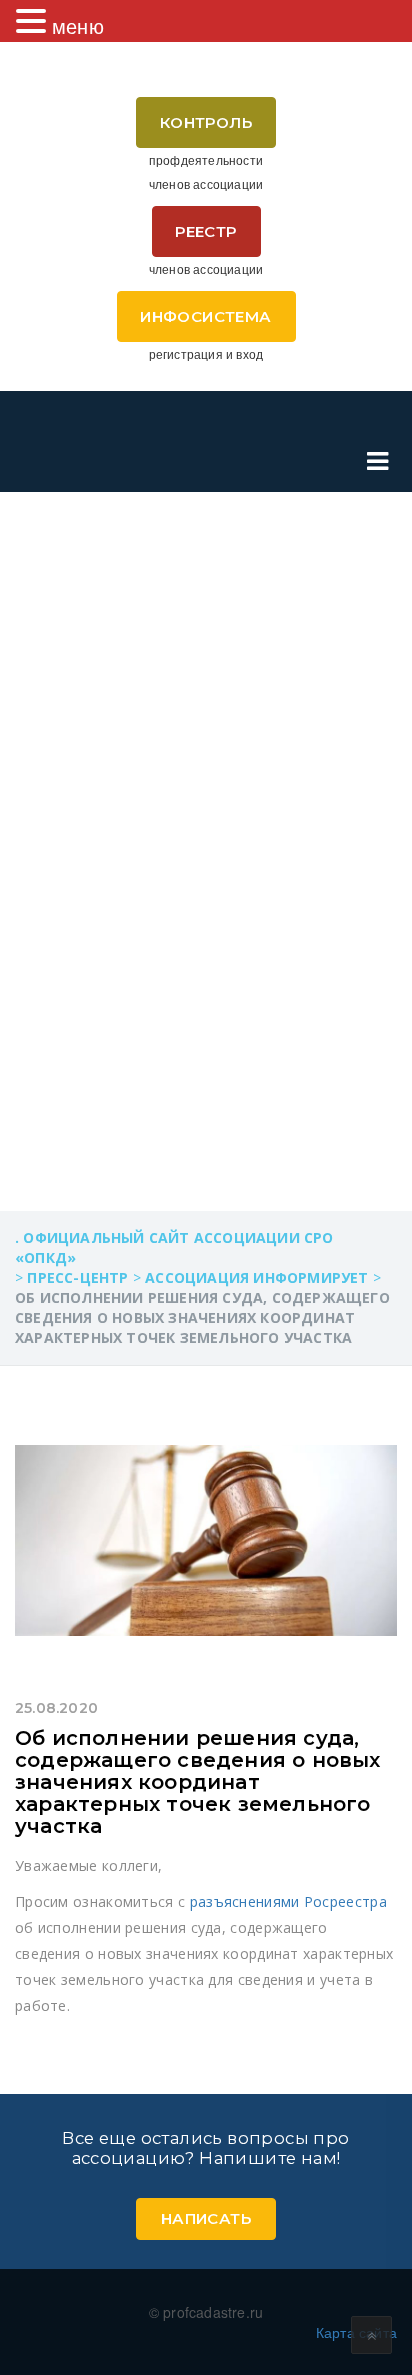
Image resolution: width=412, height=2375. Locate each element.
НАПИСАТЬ (206, 2218)
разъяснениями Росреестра (288, 1901)
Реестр (205, 231)
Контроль (206, 122)
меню (78, 25)
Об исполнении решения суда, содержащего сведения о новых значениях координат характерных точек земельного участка (198, 1782)
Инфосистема (205, 316)
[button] (34, 21)
